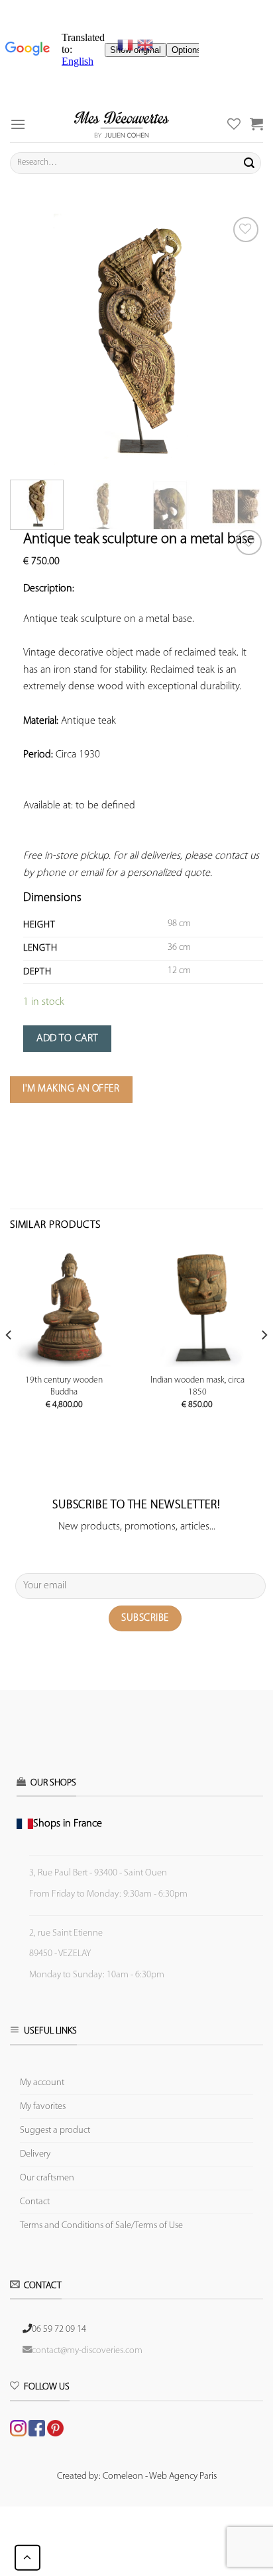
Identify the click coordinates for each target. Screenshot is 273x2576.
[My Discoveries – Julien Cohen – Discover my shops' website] (122, 124)
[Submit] (249, 163)
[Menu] (18, 124)
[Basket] (256, 124)
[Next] (241, 340)
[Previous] (32, 340)
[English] (145, 45)
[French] (127, 45)
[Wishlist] (249, 543)
